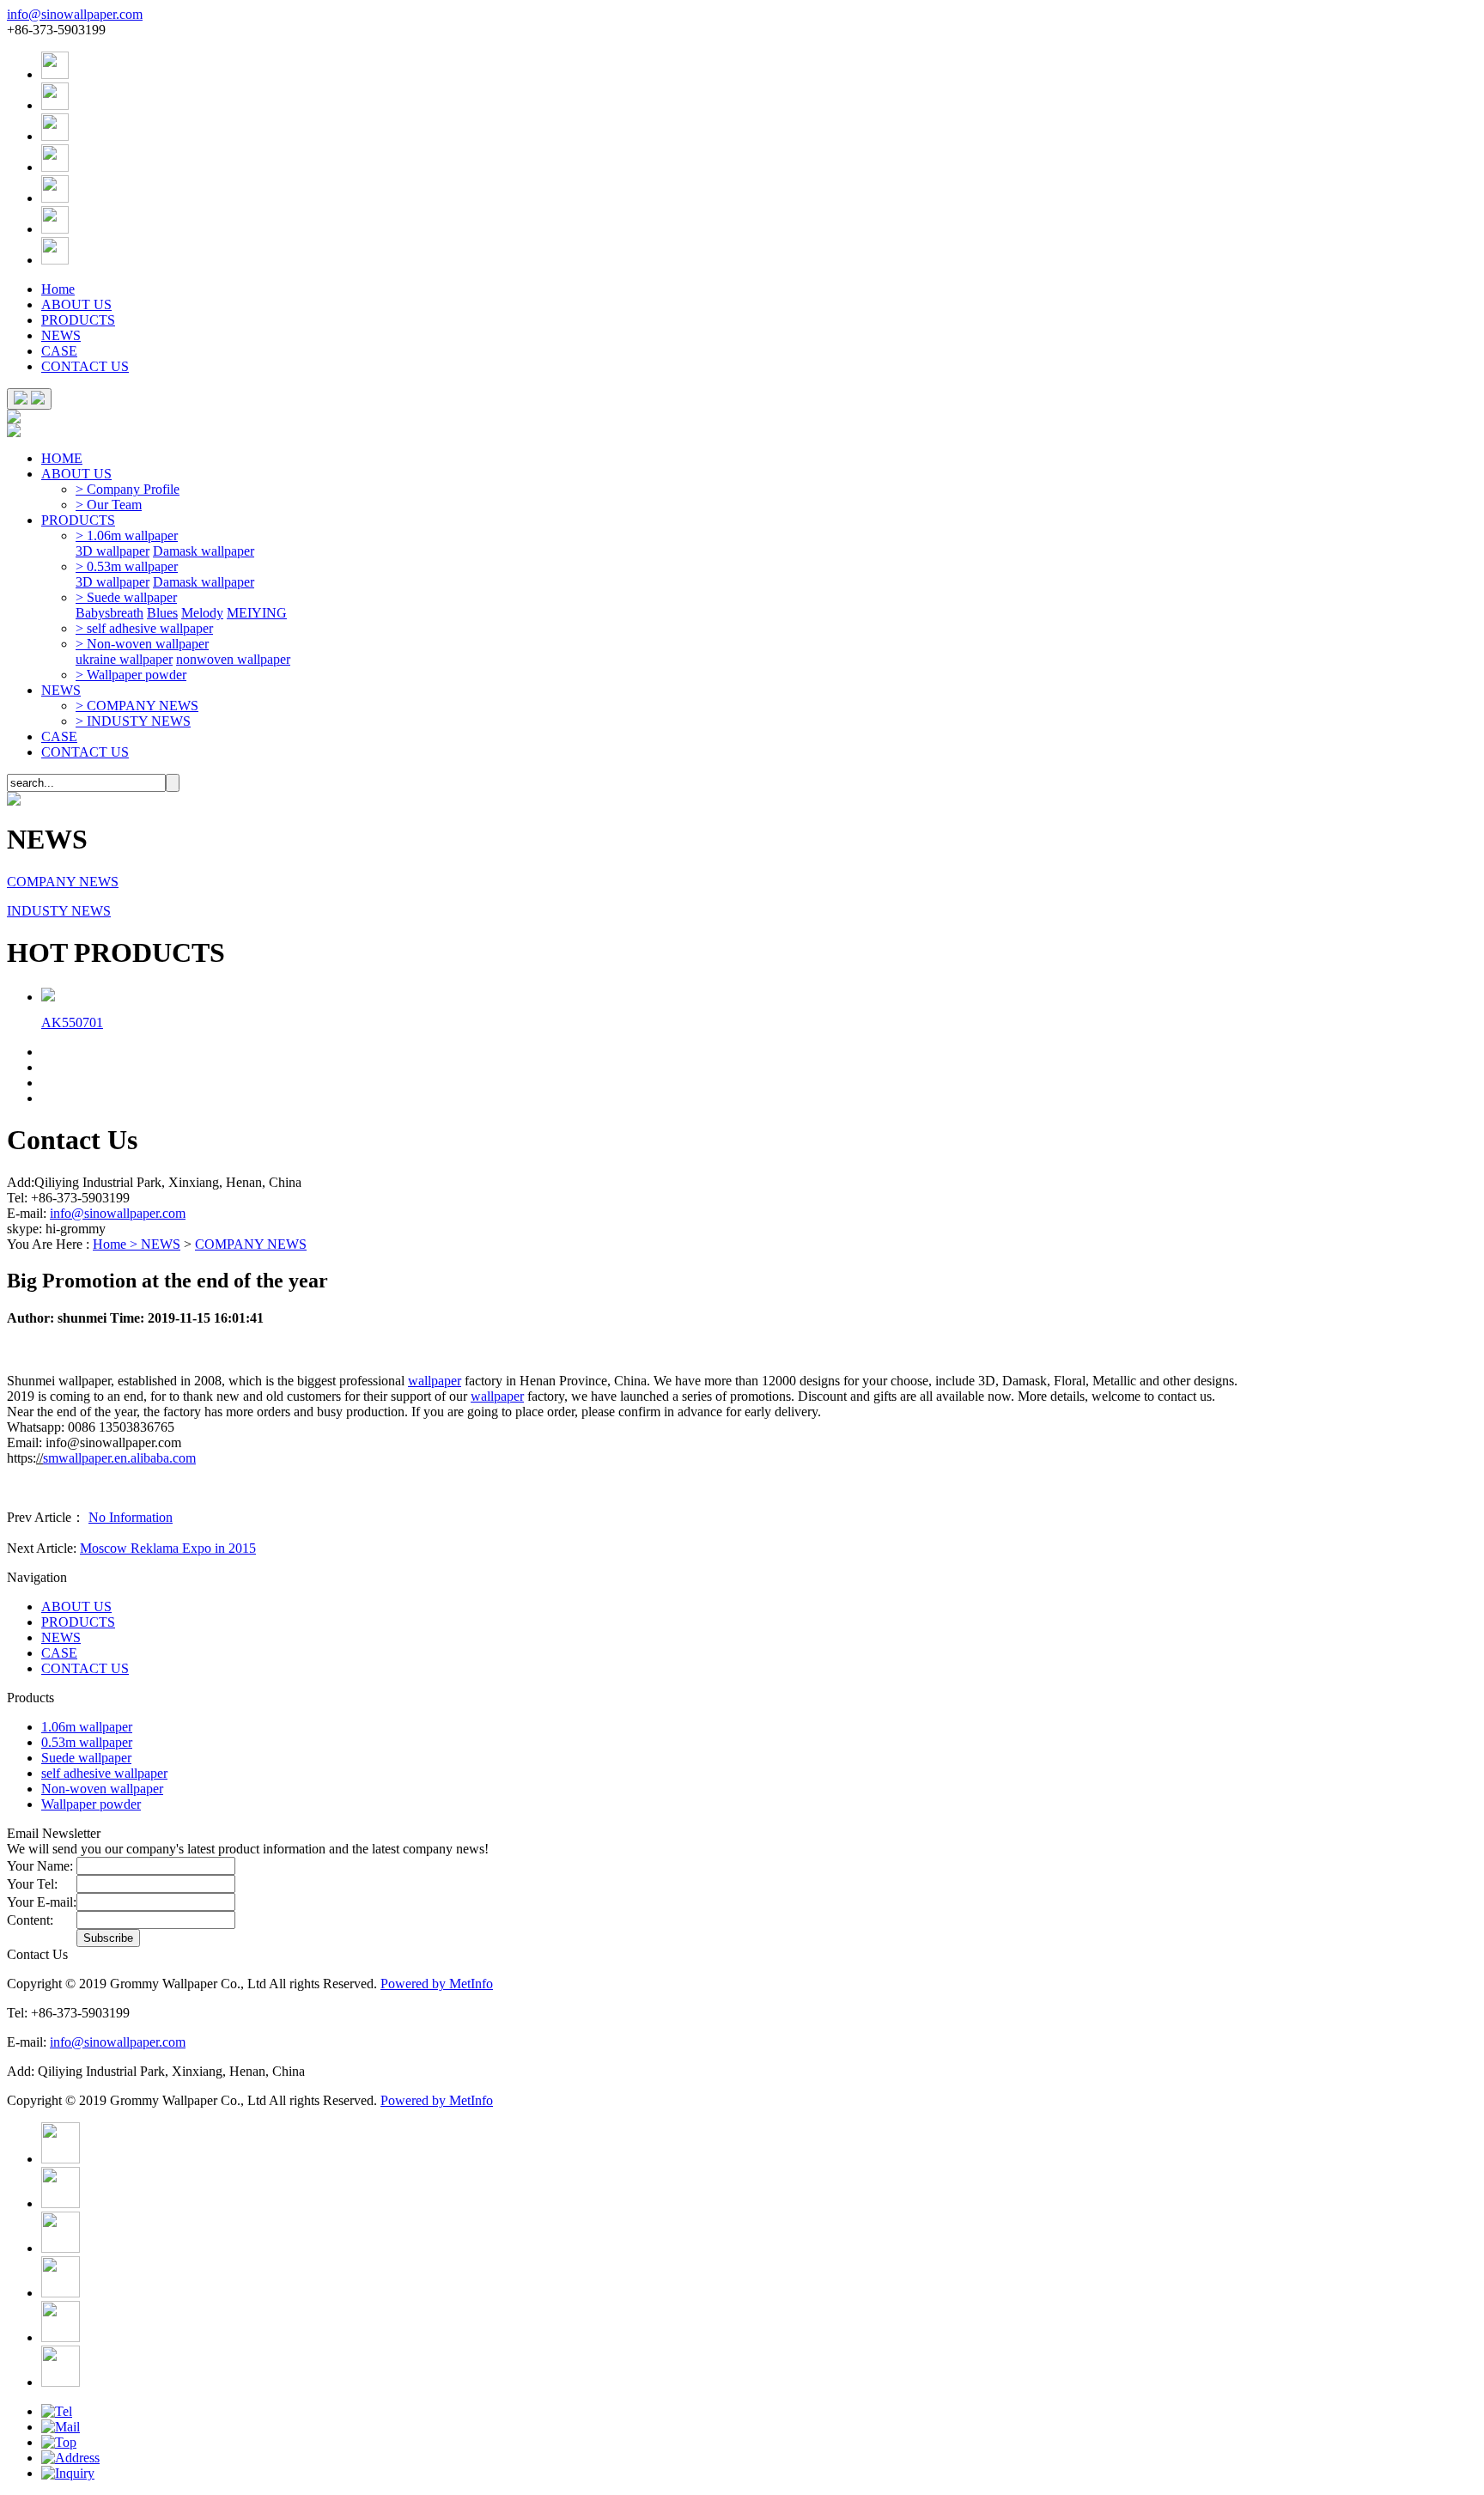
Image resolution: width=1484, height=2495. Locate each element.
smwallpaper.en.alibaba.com (119, 1458)
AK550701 (72, 1022)
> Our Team (109, 505)
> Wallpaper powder (131, 675)
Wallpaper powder (91, 1804)
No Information (131, 1517)
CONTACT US (85, 366)
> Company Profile (128, 489)
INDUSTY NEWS (59, 911)
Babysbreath (109, 613)
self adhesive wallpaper (104, 1773)
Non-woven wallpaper (102, 1789)
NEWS (61, 335)
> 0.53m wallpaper (127, 566)
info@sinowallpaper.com (75, 14)
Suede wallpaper (86, 1758)
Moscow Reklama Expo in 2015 (168, 1548)
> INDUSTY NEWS (133, 721)
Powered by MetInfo (437, 1984)
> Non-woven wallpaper (142, 644)
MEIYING (257, 613)
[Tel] (57, 2411)
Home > (117, 1244)
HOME (62, 458)
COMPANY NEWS (63, 882)
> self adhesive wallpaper (144, 628)
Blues (162, 613)
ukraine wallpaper (124, 659)
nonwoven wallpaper (233, 659)
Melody (202, 613)
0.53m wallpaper (87, 1742)
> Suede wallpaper (126, 597)
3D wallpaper (113, 551)
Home (58, 289)
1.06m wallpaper (87, 1727)
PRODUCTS (78, 320)
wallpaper (435, 1381)
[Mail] (61, 2427)
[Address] (70, 2458)
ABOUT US (76, 304)
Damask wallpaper (204, 551)
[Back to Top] (59, 2442)
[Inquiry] (68, 2473)
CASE (59, 351)
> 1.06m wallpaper (127, 536)
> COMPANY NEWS (137, 706)
